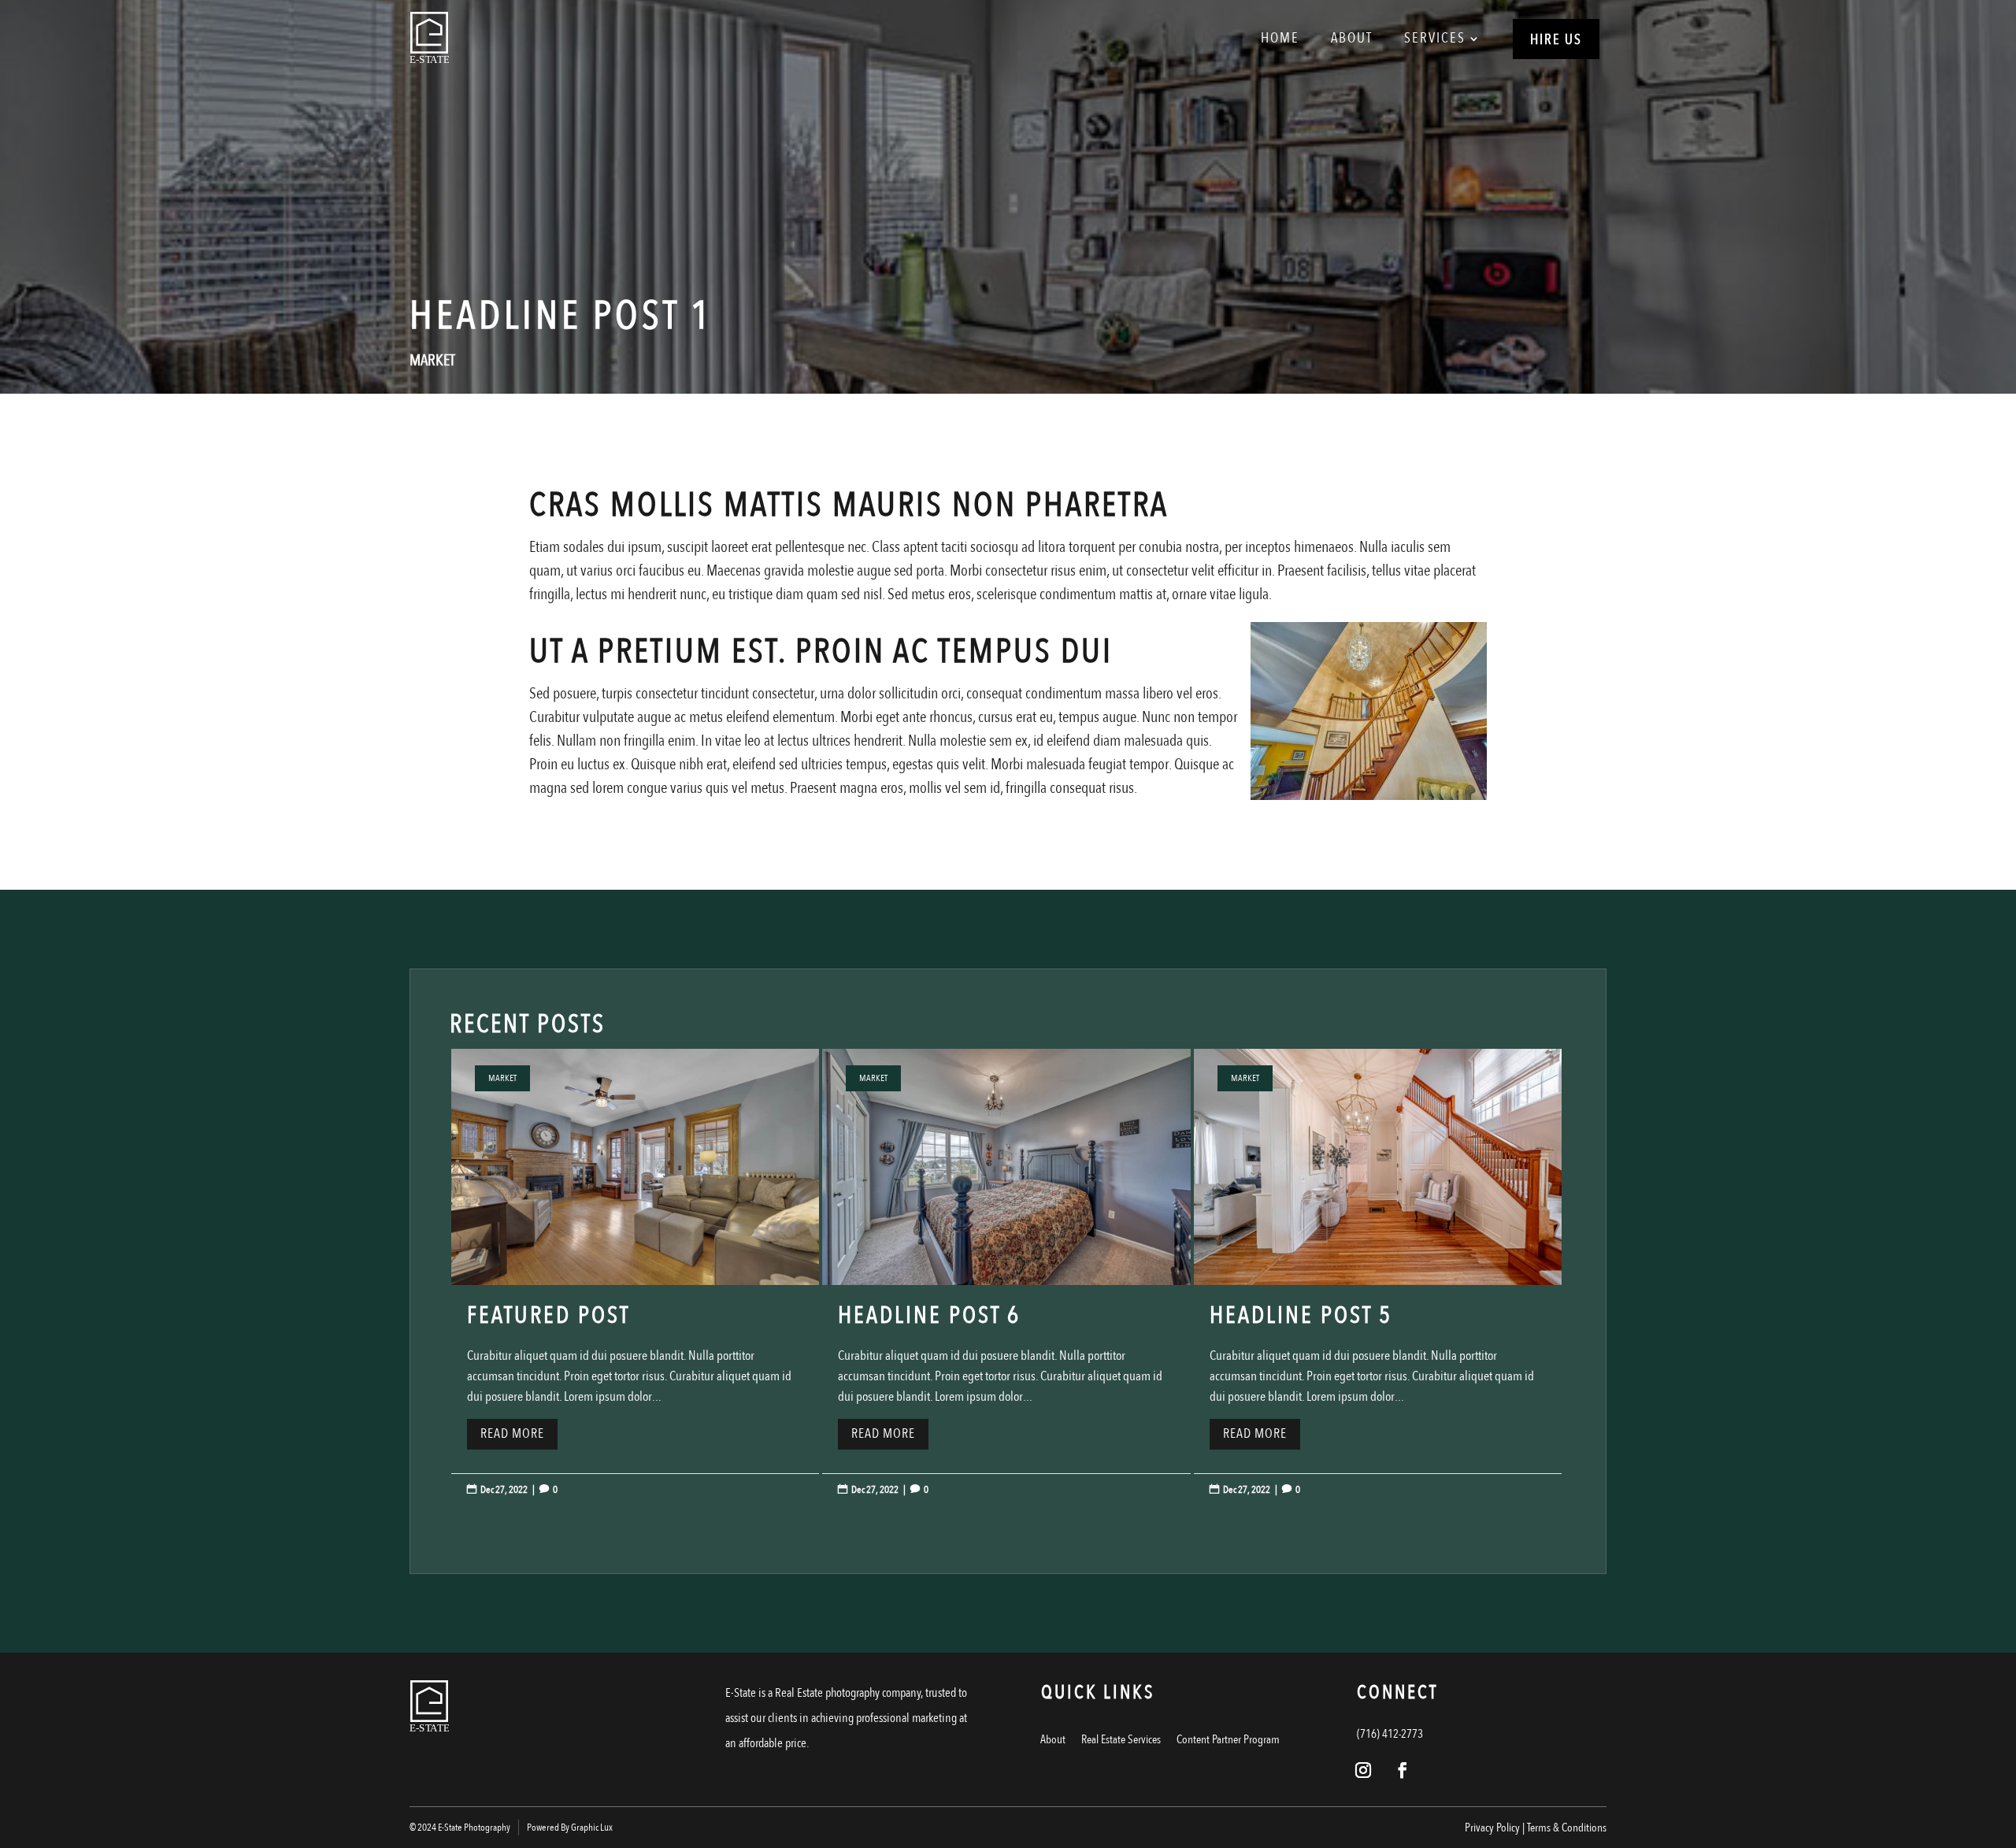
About (1352, 38)
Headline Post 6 (1006, 1287)
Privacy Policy (1492, 1828)
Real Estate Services (1121, 1739)
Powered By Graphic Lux (570, 1828)
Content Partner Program (1228, 1739)
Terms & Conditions (1567, 1828)
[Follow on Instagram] (1363, 1770)
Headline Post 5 (1378, 1287)
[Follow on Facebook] (1403, 1770)
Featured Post (635, 1287)
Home (1280, 38)
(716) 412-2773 (1390, 1734)
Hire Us (1556, 40)
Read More (512, 1433)
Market (432, 360)
